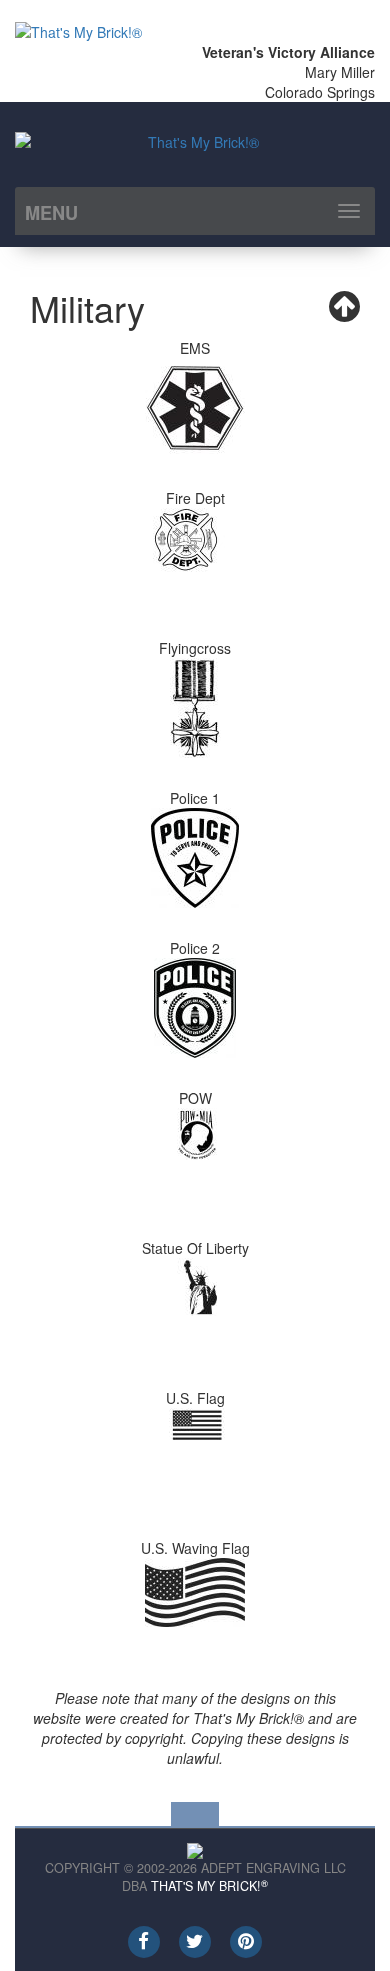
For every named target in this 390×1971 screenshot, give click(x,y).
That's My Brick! (209, 1886)
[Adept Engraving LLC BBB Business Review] (195, 1849)
